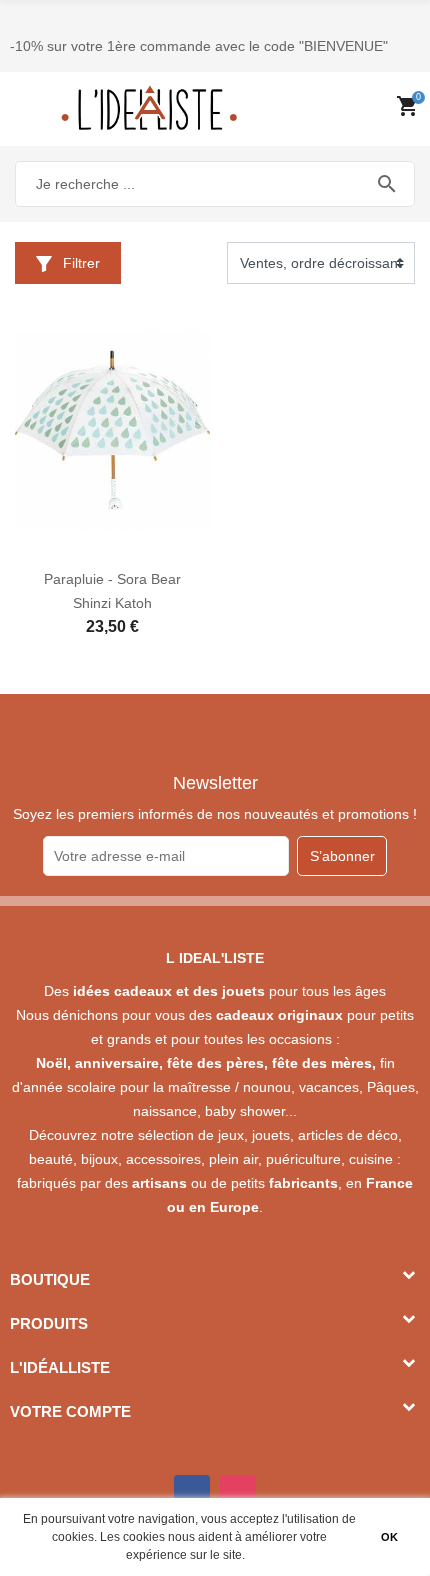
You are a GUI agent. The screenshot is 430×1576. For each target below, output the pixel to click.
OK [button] (389, 1537)
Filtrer (79, 263)
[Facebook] (192, 1493)
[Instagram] (238, 1493)
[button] (250, 1556)
